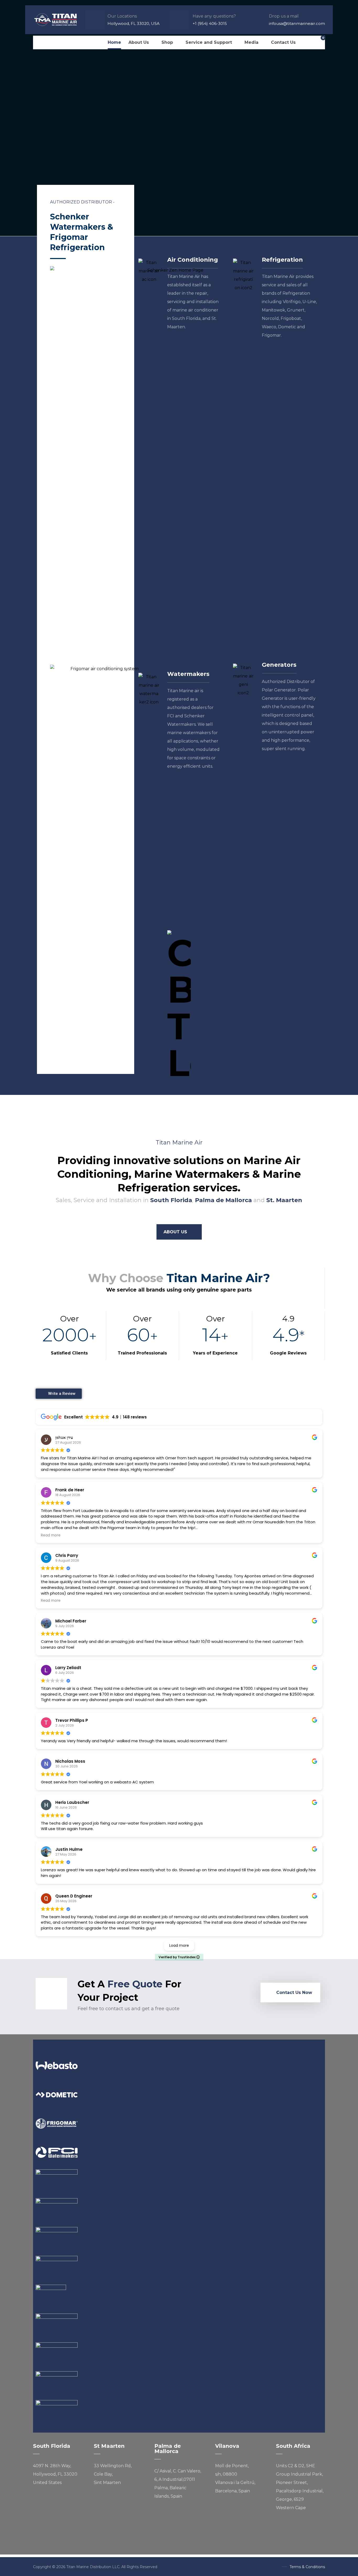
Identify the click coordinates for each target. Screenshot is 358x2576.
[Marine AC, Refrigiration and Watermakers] (56, 20)
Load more (179, 1945)
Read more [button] (51, 1535)
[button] (38, 42)
